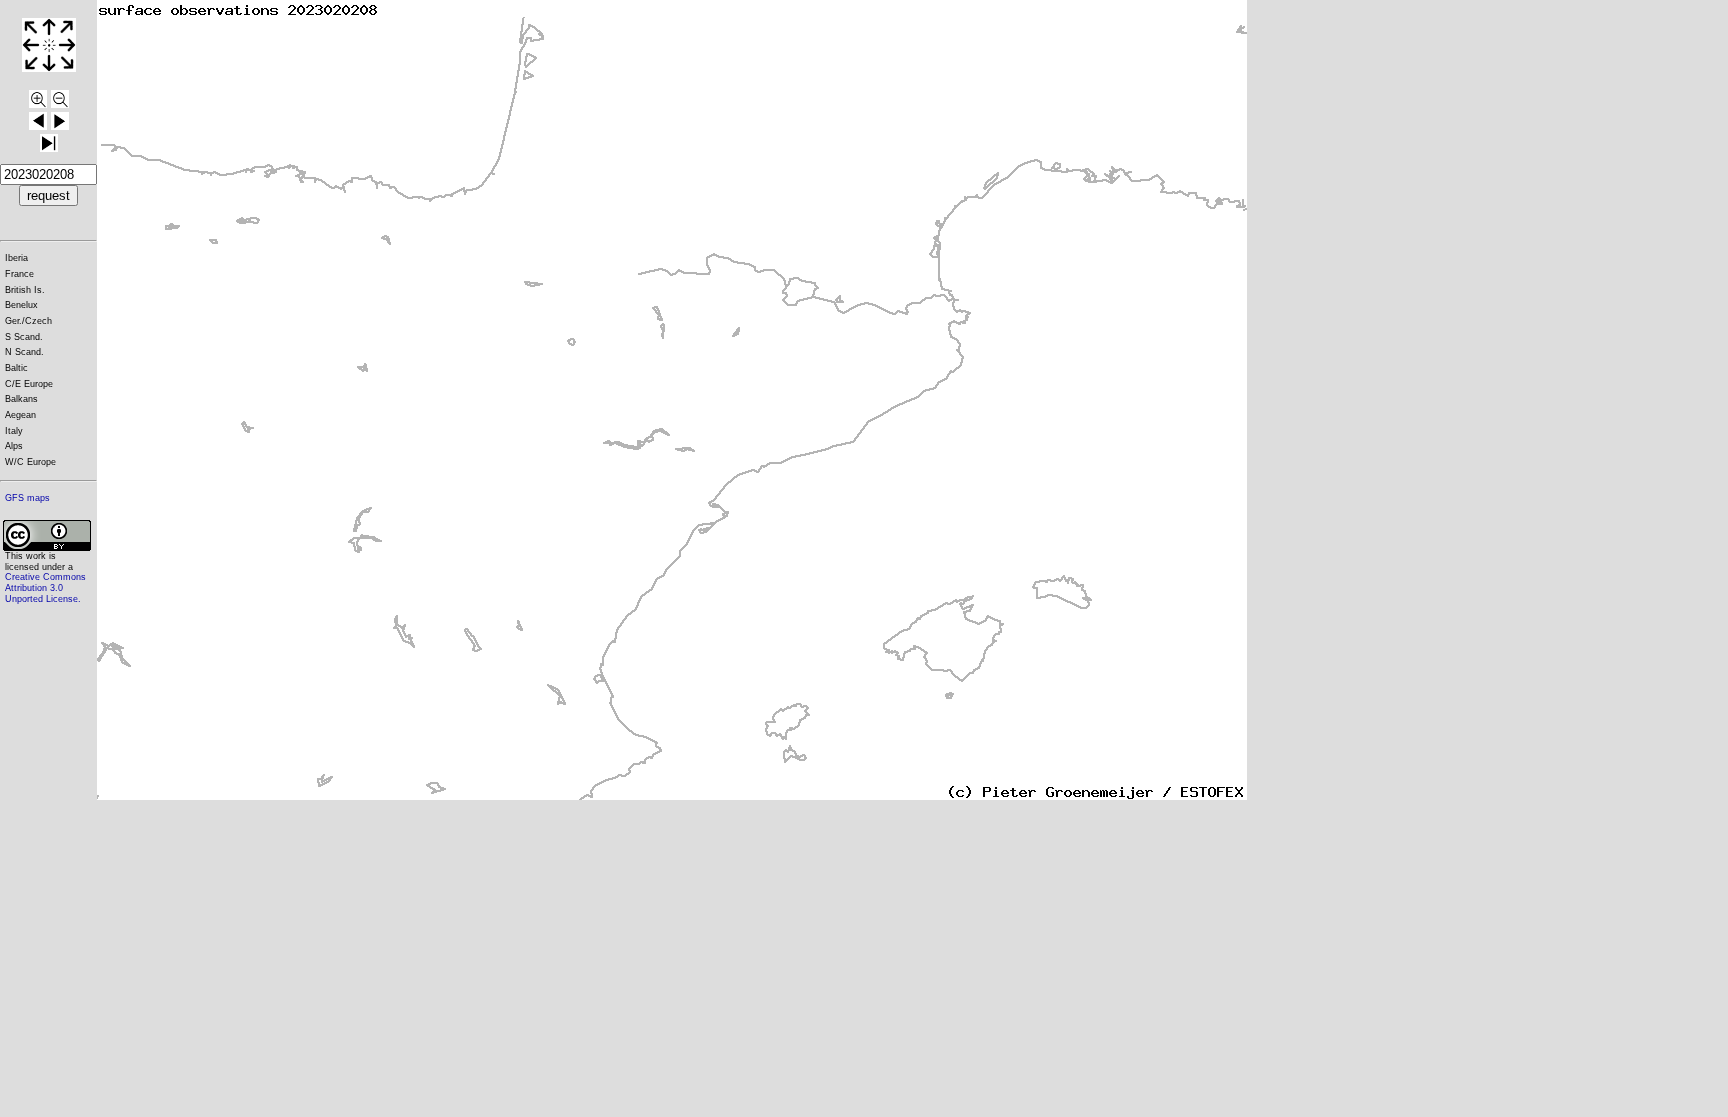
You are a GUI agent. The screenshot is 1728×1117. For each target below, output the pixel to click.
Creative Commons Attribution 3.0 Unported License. (45, 587)
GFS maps (27, 498)
